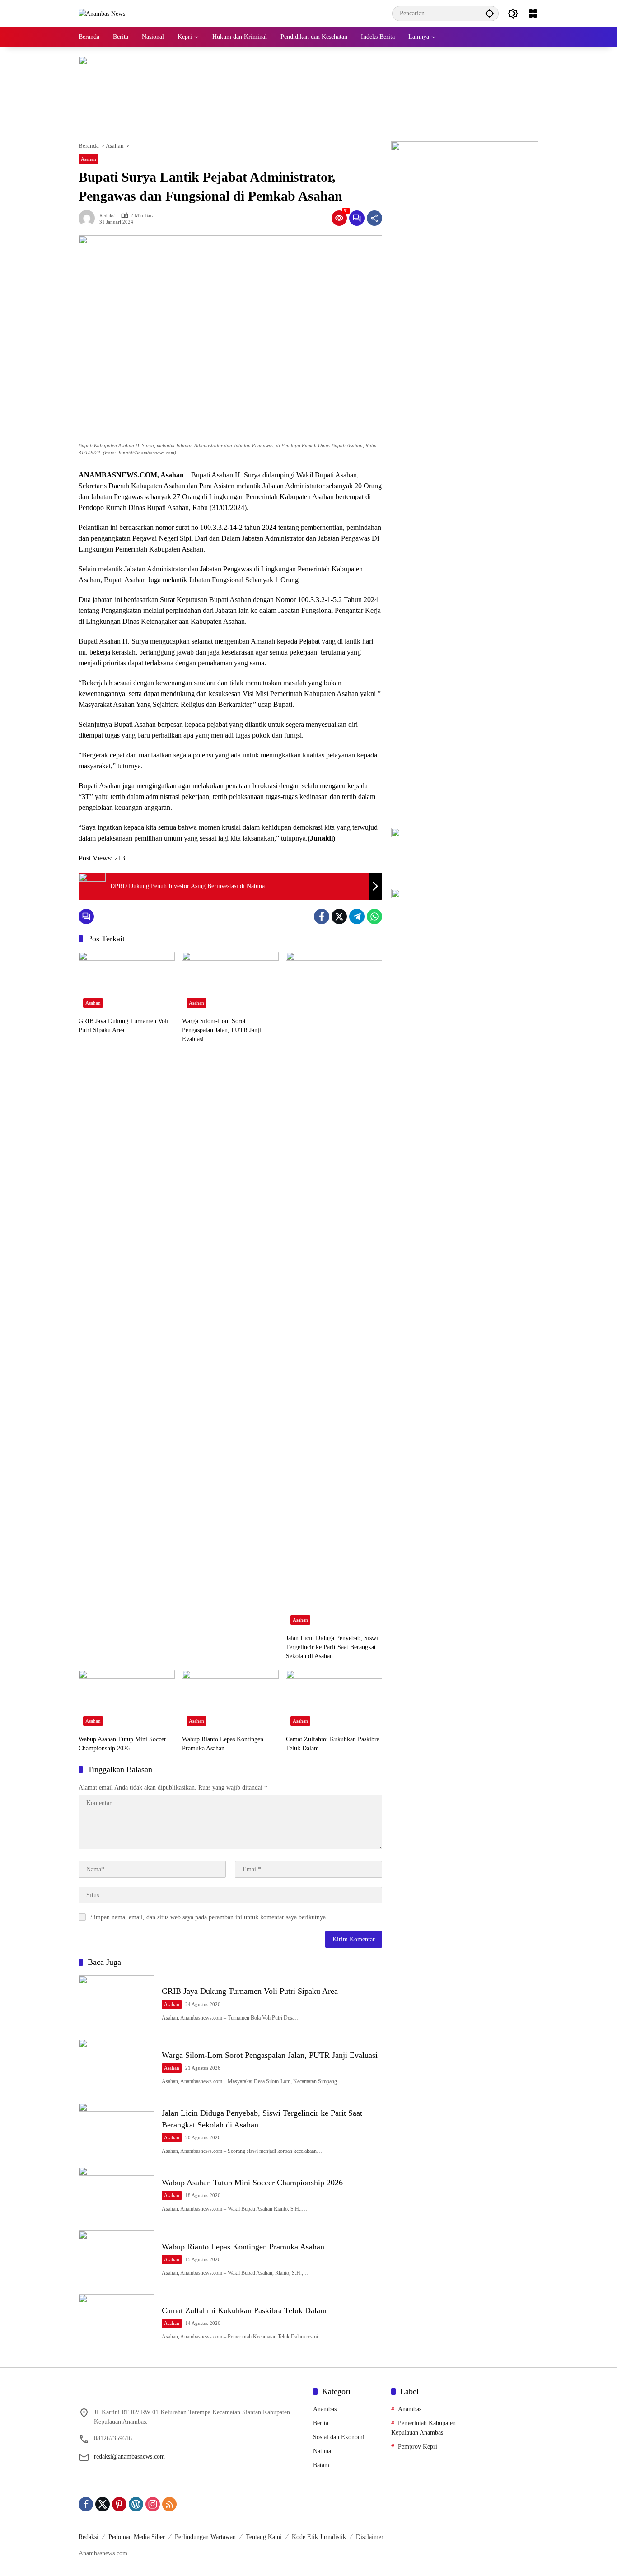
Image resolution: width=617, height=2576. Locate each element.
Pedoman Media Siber (137, 2537)
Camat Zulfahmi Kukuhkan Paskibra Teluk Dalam (333, 1744)
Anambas (325, 2409)
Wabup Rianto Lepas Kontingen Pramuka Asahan (223, 1744)
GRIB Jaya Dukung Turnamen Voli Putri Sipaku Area (124, 1026)
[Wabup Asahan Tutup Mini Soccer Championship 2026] (127, 1700)
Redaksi (108, 216)
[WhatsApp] (374, 916)
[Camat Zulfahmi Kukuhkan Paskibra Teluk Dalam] (334, 1700)
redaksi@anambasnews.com (129, 2457)
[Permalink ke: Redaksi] (89, 218)
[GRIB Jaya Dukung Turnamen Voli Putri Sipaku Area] (127, 982)
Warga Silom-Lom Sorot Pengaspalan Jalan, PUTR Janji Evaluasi (222, 1030)
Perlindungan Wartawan (205, 2537)
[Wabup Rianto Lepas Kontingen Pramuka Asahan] (230, 1700)
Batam (321, 2465)
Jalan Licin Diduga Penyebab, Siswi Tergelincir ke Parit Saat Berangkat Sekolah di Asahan (332, 1647)
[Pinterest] (119, 2504)
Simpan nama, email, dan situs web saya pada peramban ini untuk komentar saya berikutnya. (209, 1917)
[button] (490, 13)
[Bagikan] (374, 218)
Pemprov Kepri (418, 2447)
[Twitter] (339, 916)
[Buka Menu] (533, 14)
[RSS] (169, 2504)
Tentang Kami (264, 2537)
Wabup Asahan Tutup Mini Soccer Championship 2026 (122, 1744)
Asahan (89, 159)
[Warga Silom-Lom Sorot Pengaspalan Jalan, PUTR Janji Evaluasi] (230, 982)
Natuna (322, 2451)
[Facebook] (322, 916)
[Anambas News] (102, 13)
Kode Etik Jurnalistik (319, 2537)
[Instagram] (153, 2504)
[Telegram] (357, 916)
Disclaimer (370, 2537)
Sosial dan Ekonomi (339, 2437)
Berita (321, 2423)
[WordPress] (136, 2504)
